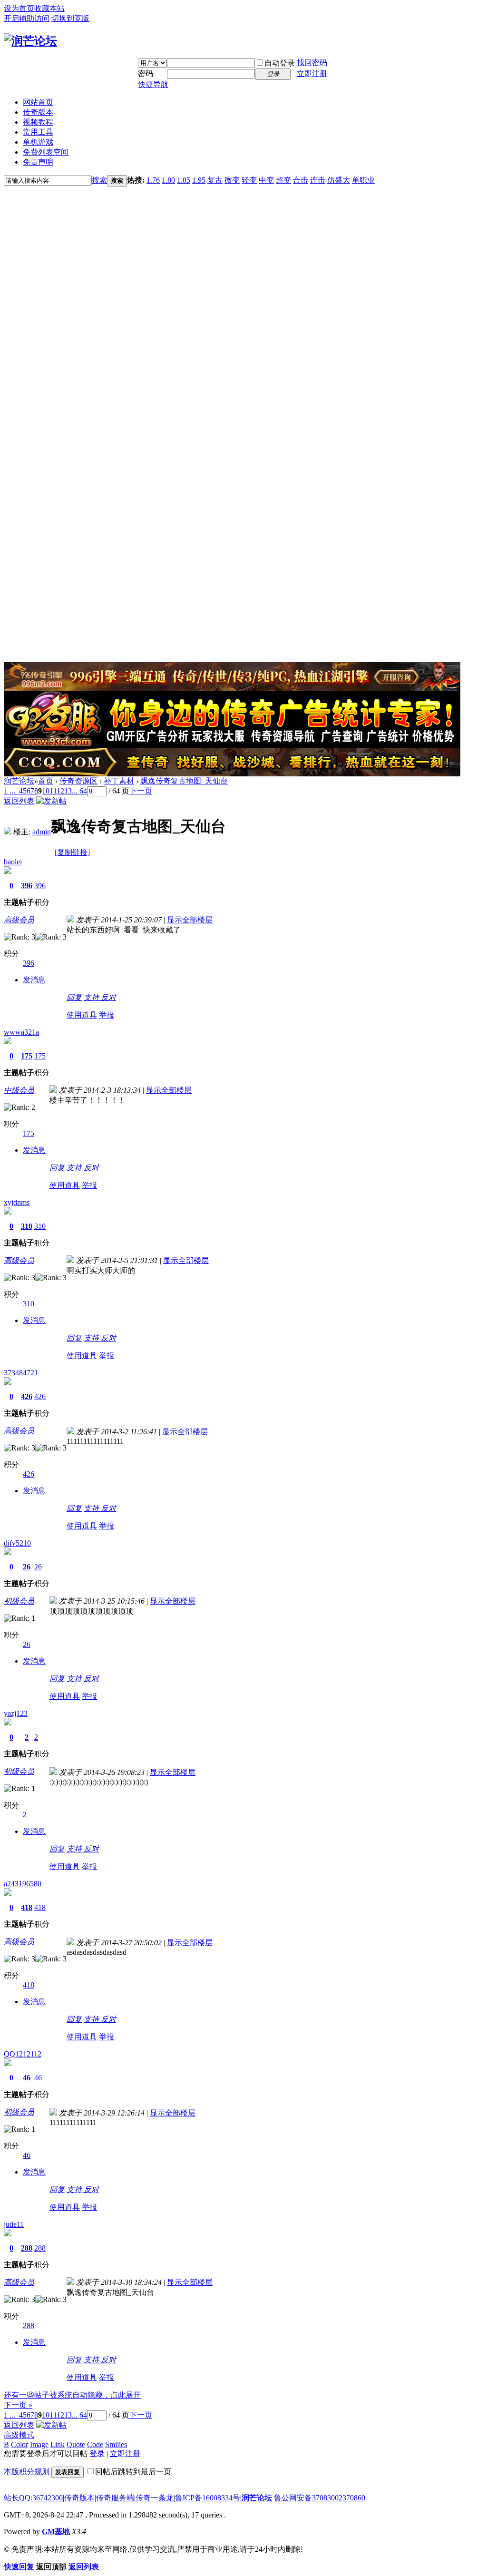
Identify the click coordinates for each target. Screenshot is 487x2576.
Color (19, 2444)
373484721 (21, 1373)
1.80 (168, 180)
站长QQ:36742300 (33, 2498)
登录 (97, 2454)
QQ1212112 (23, 2054)
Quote (76, 2444)
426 (27, 1396)
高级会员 (19, 920)
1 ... (10, 791)
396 (27, 886)
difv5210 (17, 1543)
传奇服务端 (115, 2498)
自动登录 (280, 63)
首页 (46, 781)
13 (68, 791)
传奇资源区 (78, 781)
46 (27, 2078)
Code (95, 2444)
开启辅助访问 (27, 18)
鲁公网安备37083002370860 (320, 2498)
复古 (215, 180)
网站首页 (38, 102)
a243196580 (23, 1884)
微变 (232, 180)
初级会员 (19, 1601)
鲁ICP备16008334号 (208, 2498)
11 (53, 791)
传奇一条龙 (155, 2498)
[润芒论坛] (30, 41)
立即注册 (312, 73)
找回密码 (312, 63)
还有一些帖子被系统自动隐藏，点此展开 (72, 2395)
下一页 (141, 791)
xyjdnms (17, 1202)
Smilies (116, 2444)
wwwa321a (21, 1032)
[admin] (8, 832)
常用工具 (38, 132)
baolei (13, 862)
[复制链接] (72, 852)
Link (58, 2444)
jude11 (14, 2224)
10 (46, 791)
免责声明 (38, 162)
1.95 (199, 180)
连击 (318, 180)
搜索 (99, 180)
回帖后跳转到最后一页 (133, 2472)
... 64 (79, 791)
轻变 (249, 180)
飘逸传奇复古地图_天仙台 (184, 781)
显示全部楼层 (190, 920)
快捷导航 (153, 84)
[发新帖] (51, 801)
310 (27, 1226)
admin (42, 832)
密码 (146, 73)
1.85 (184, 180)
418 (27, 1907)
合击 (301, 180)
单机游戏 (38, 142)
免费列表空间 (46, 152)
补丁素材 (119, 781)
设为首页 (19, 8)
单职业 (363, 180)
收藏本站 (49, 8)
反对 (108, 997)
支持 (92, 997)
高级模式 (19, 2435)
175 (27, 1056)
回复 (74, 997)
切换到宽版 (70, 18)
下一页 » (18, 2405)
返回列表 (19, 801)
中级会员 (19, 1090)
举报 (107, 1015)
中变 (266, 180)
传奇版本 (38, 112)
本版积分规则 (27, 2472)
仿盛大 (339, 180)
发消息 (34, 980)
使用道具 (82, 1015)
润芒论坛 (19, 781)
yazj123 (16, 1713)
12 (60, 791)
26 (27, 1567)
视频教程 (38, 122)
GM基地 (56, 2532)
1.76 (153, 180)
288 (27, 2248)
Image (39, 2444)
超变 (283, 180)
